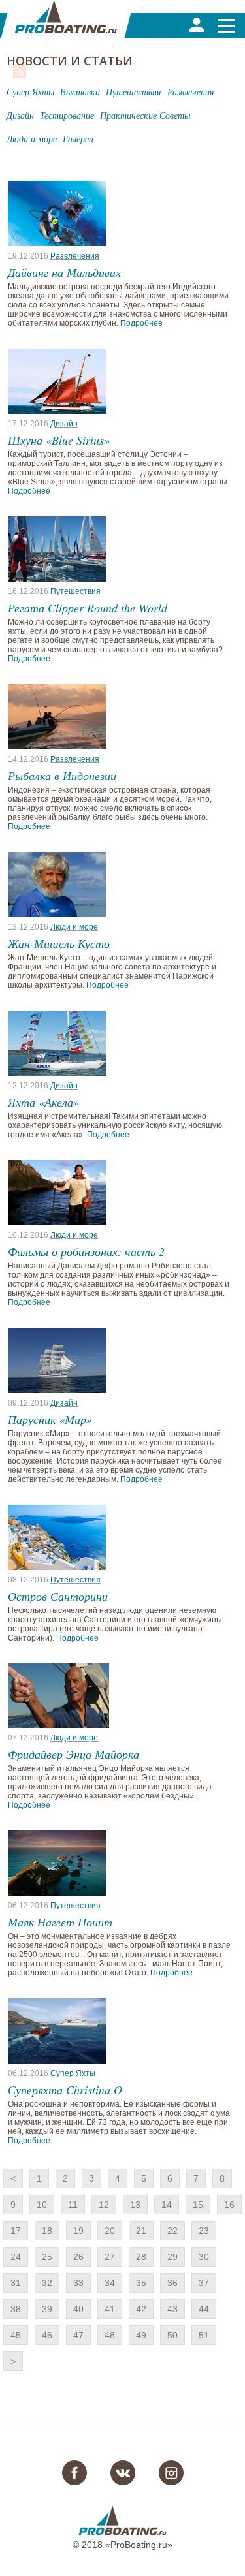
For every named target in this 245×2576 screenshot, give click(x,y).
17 (16, 2231)
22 (172, 2231)
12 (104, 2205)
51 (204, 2335)
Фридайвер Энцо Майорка (73, 1754)
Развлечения (75, 256)
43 (172, 2309)
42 (141, 2309)
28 (141, 2257)
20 (110, 2231)
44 (204, 2309)
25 (47, 2257)
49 (141, 2335)
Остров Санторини (58, 1596)
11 (73, 2205)
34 (110, 2283)
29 (172, 2257)
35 (141, 2283)
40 (78, 2309)
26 (78, 2257)
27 (110, 2257)
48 (110, 2335)
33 (78, 2283)
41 (110, 2309)
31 (16, 2283)
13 (135, 2205)
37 (204, 2283)
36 (172, 2283)
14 (167, 2205)
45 (16, 2335)
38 (16, 2309)
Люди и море (74, 927)
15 (198, 2205)
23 (204, 2231)
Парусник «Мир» (50, 1419)
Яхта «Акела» (43, 1102)
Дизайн (64, 424)
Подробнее (141, 323)
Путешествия (75, 591)
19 (78, 2231)
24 (16, 2257)
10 (42, 2205)
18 (47, 2231)
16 (229, 2205)
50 (172, 2335)
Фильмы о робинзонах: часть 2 (86, 1251)
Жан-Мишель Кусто (59, 943)
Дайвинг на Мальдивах (64, 272)
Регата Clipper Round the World (88, 608)
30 (204, 2257)
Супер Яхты (73, 2073)
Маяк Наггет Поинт (60, 1922)
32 (47, 2283)
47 (78, 2335)
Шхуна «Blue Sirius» (59, 440)
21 (141, 2231)
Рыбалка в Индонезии (62, 776)
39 (47, 2309)
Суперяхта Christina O (65, 2090)
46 (47, 2335)
